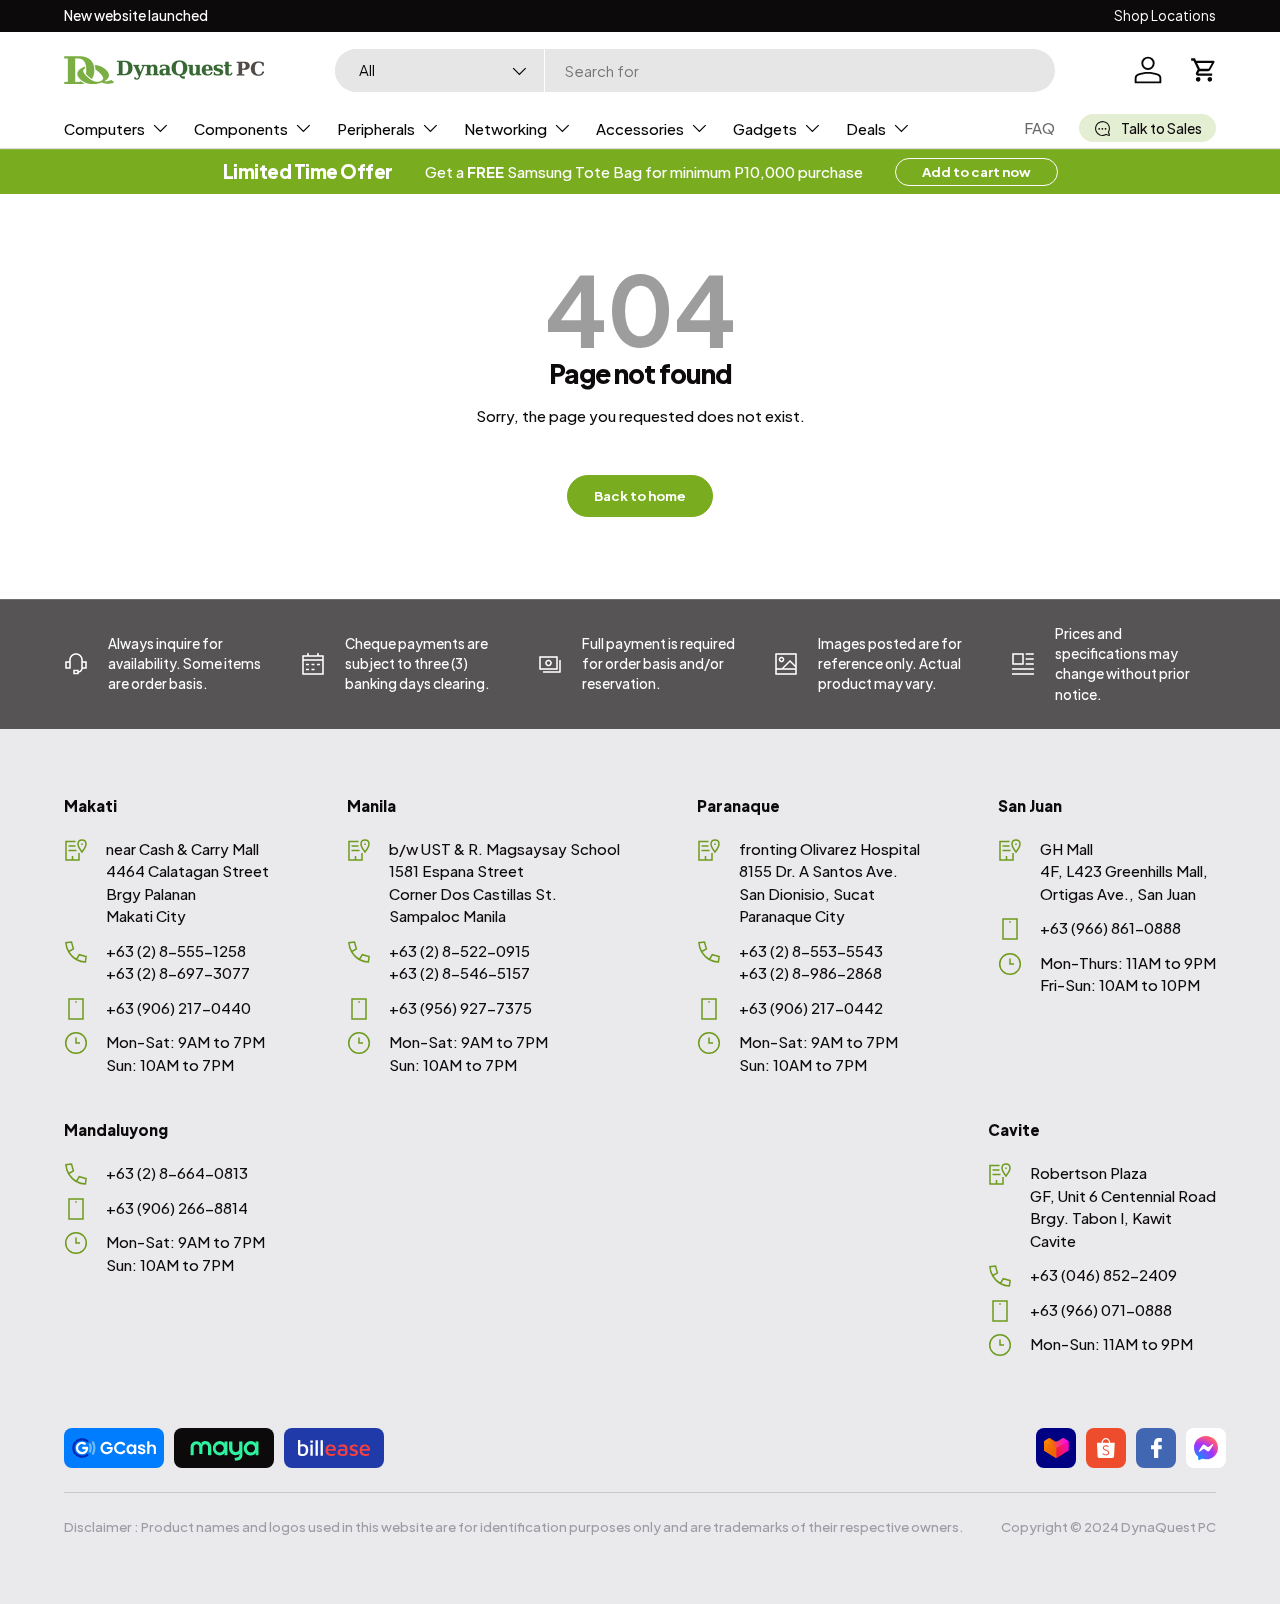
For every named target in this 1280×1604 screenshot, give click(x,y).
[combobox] (695, 70)
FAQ (1039, 127)
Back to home (640, 495)
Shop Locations (1165, 15)
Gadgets (765, 128)
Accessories (640, 128)
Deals (866, 128)
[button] (1204, 70)
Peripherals (376, 128)
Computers (104, 128)
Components (241, 128)
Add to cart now (976, 171)
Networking (505, 128)
